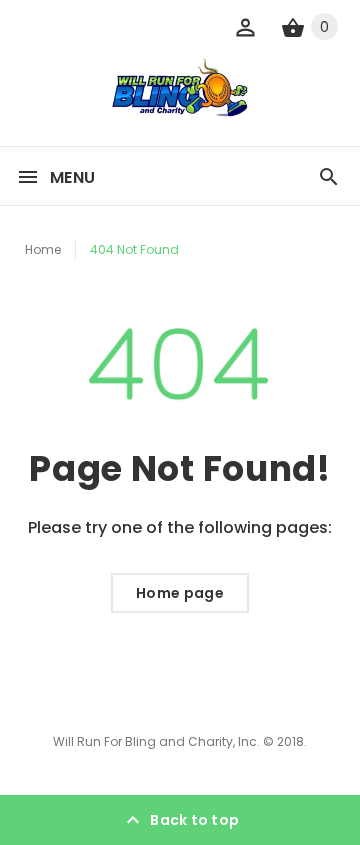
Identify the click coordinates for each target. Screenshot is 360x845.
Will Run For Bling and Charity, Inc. (156, 741)
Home (43, 249)
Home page (180, 593)
